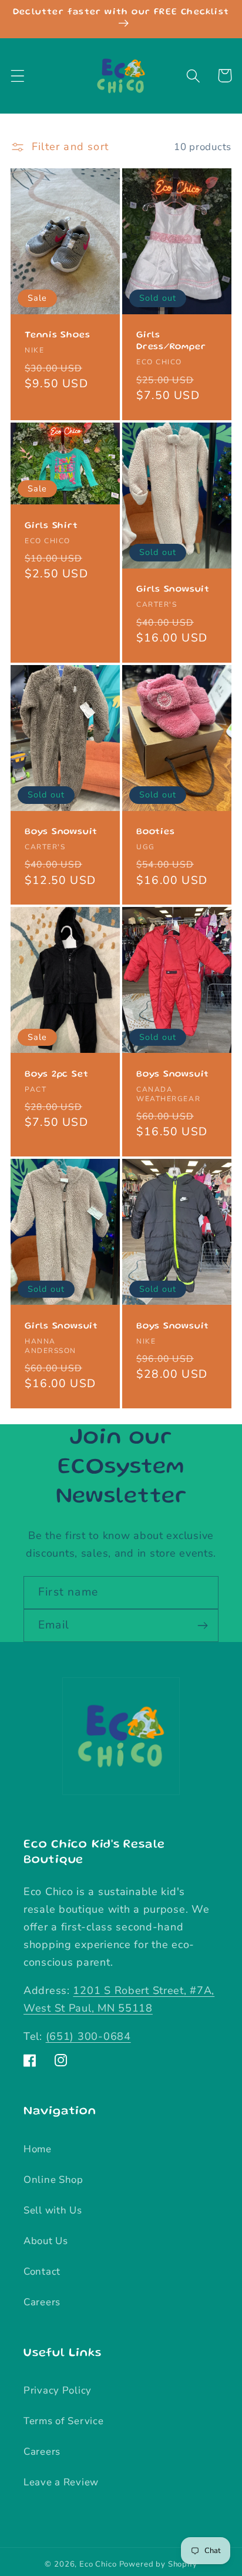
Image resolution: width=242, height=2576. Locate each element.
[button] (18, 76)
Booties (155, 832)
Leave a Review (61, 2482)
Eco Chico (98, 2564)
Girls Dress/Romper (171, 341)
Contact (42, 2271)
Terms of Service (64, 2421)
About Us (46, 2241)
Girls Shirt (51, 526)
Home (38, 2149)
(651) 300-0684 (88, 2036)
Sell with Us (53, 2210)
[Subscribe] (202, 1626)
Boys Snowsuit (61, 832)
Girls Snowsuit (173, 590)
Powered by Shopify (158, 2564)
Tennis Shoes (57, 335)
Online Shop (53, 2180)
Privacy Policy (58, 2390)
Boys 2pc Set (56, 1075)
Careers (42, 2302)
